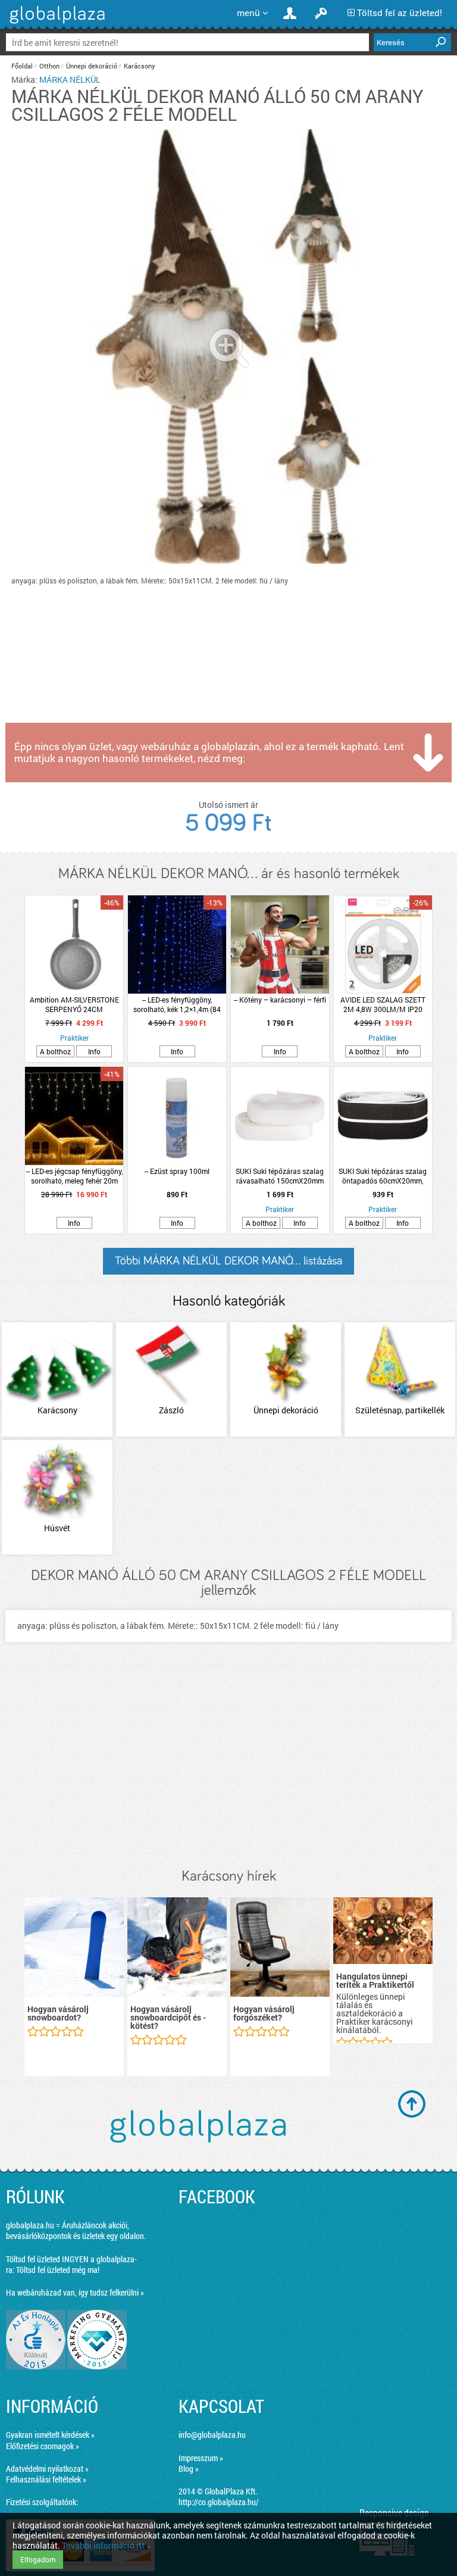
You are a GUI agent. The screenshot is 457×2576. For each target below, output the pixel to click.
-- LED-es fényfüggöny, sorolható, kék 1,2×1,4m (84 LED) (177, 1004)
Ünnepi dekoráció (92, 66)
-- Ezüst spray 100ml (177, 1171)
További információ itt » (106, 2545)
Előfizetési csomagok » (43, 2446)
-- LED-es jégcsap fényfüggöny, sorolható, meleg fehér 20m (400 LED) (74, 1176)
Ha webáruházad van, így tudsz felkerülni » (75, 2292)
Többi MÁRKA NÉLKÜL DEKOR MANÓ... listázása (228, 1261)
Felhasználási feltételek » (46, 2479)
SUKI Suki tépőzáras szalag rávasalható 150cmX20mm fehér (280, 1176)
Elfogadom (38, 2559)
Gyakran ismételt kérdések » (50, 2435)
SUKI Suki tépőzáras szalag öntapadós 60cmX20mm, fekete (383, 1176)
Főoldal (22, 66)
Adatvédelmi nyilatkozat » (47, 2469)
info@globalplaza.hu (212, 2435)
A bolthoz (55, 1051)
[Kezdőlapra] (56, 24)
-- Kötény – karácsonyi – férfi (280, 1000)
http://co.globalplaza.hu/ (219, 2502)
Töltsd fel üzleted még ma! (58, 2270)
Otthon (49, 66)
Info (94, 1051)
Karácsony (140, 66)
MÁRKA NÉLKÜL (70, 79)
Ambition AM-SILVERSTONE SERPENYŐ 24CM (74, 1004)
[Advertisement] (228, 1767)
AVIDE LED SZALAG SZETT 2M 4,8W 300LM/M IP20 (383, 1004)
